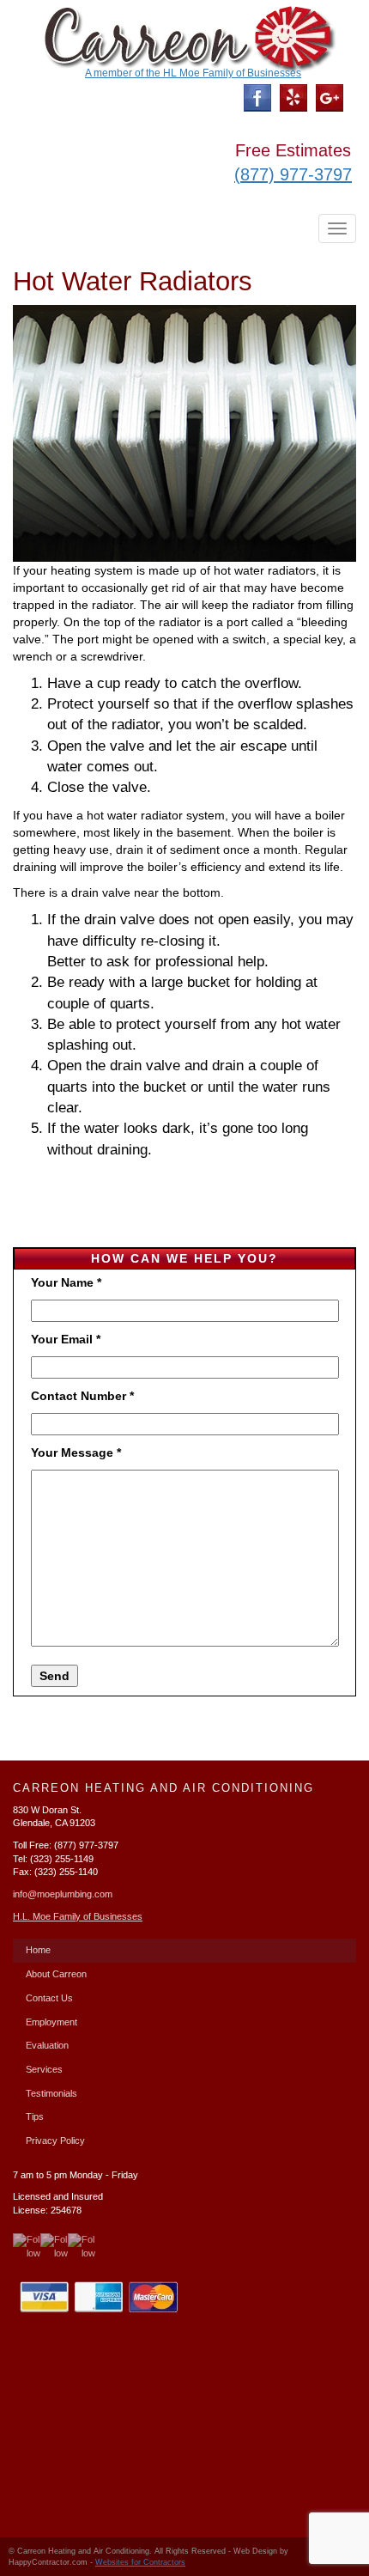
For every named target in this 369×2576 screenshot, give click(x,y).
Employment (51, 2022)
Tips (35, 2116)
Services (44, 2069)
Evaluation (47, 2045)
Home (38, 1950)
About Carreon (56, 1974)
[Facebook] (257, 97)
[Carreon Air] (184, 36)
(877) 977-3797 (293, 174)
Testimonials (51, 2093)
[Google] (330, 97)
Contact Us (49, 1998)
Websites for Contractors (140, 2562)
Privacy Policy (55, 2141)
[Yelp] (293, 97)
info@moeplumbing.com (63, 1894)
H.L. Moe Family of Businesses (78, 1916)
